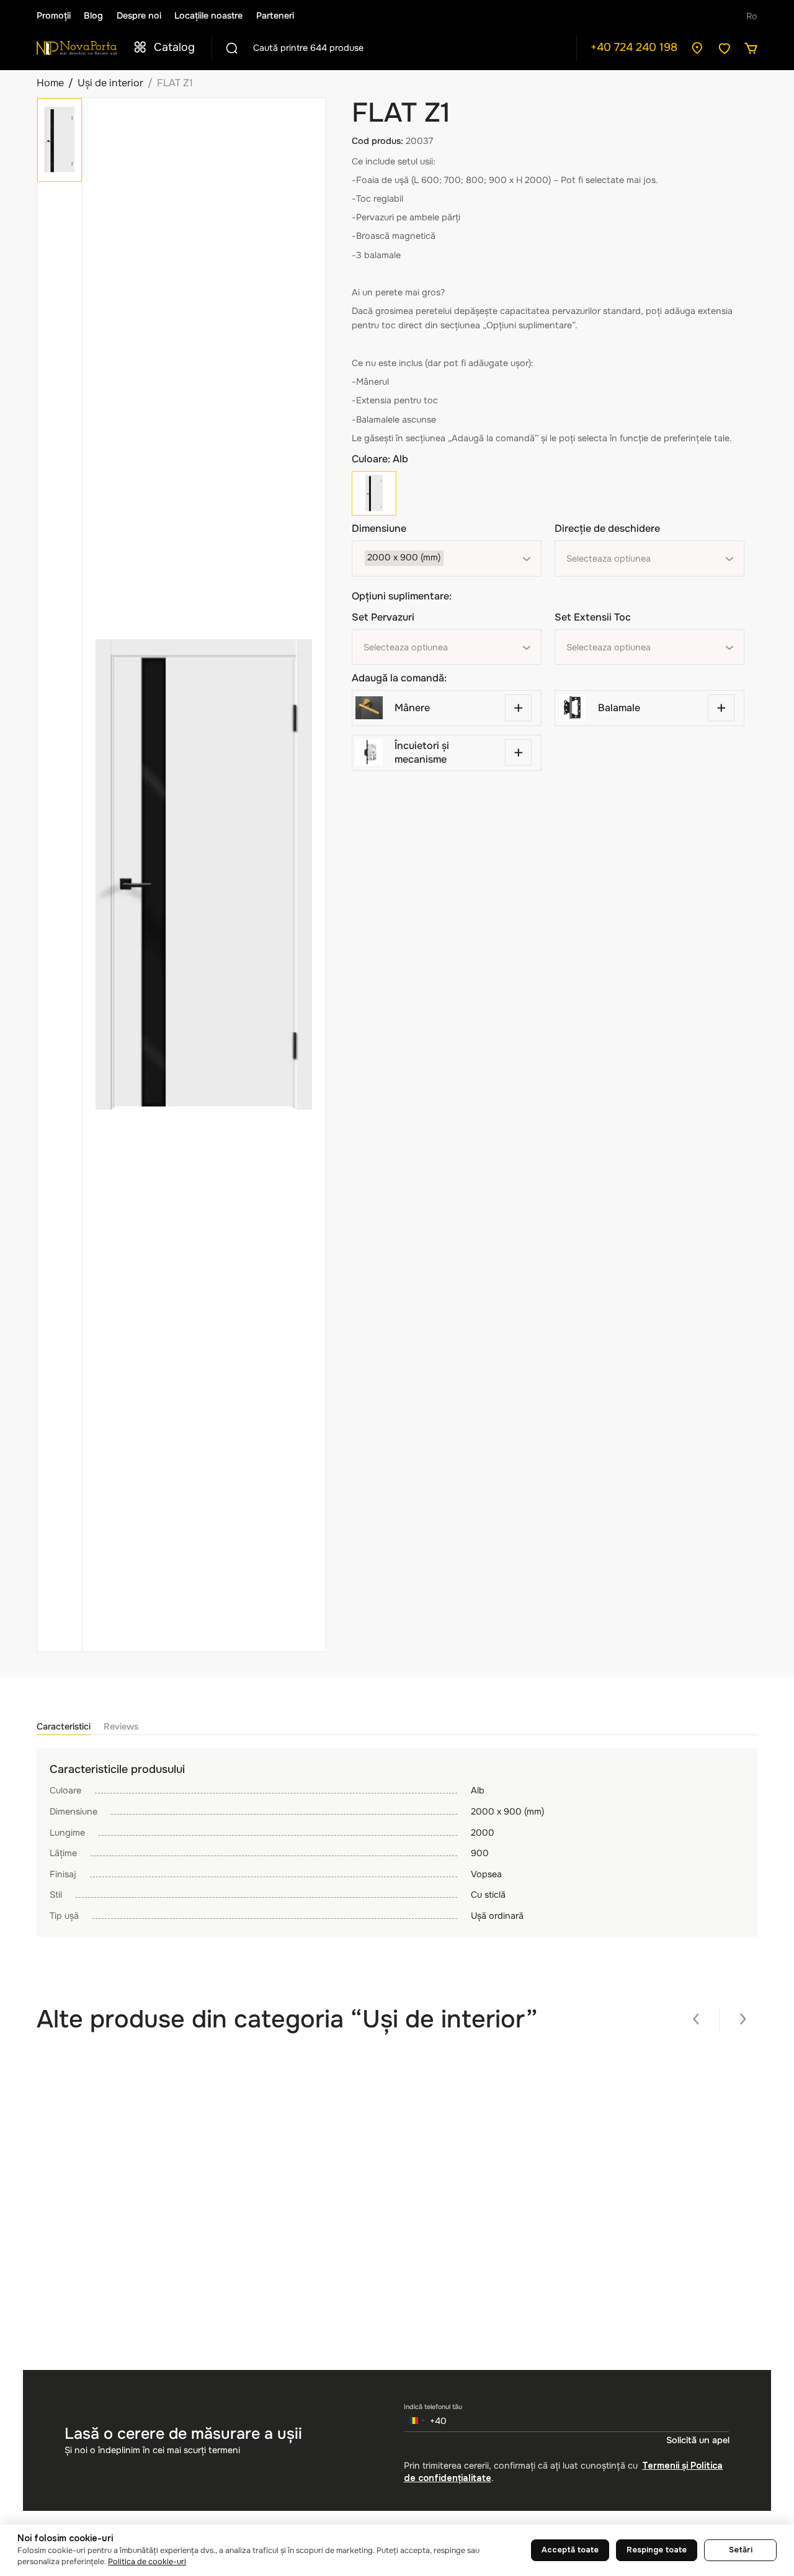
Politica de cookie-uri (147, 2562)
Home (50, 83)
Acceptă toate (570, 2550)
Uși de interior (110, 83)
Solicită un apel (698, 2440)
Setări (741, 2550)
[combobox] (447, 559)
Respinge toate (657, 2550)
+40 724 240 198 (634, 47)
